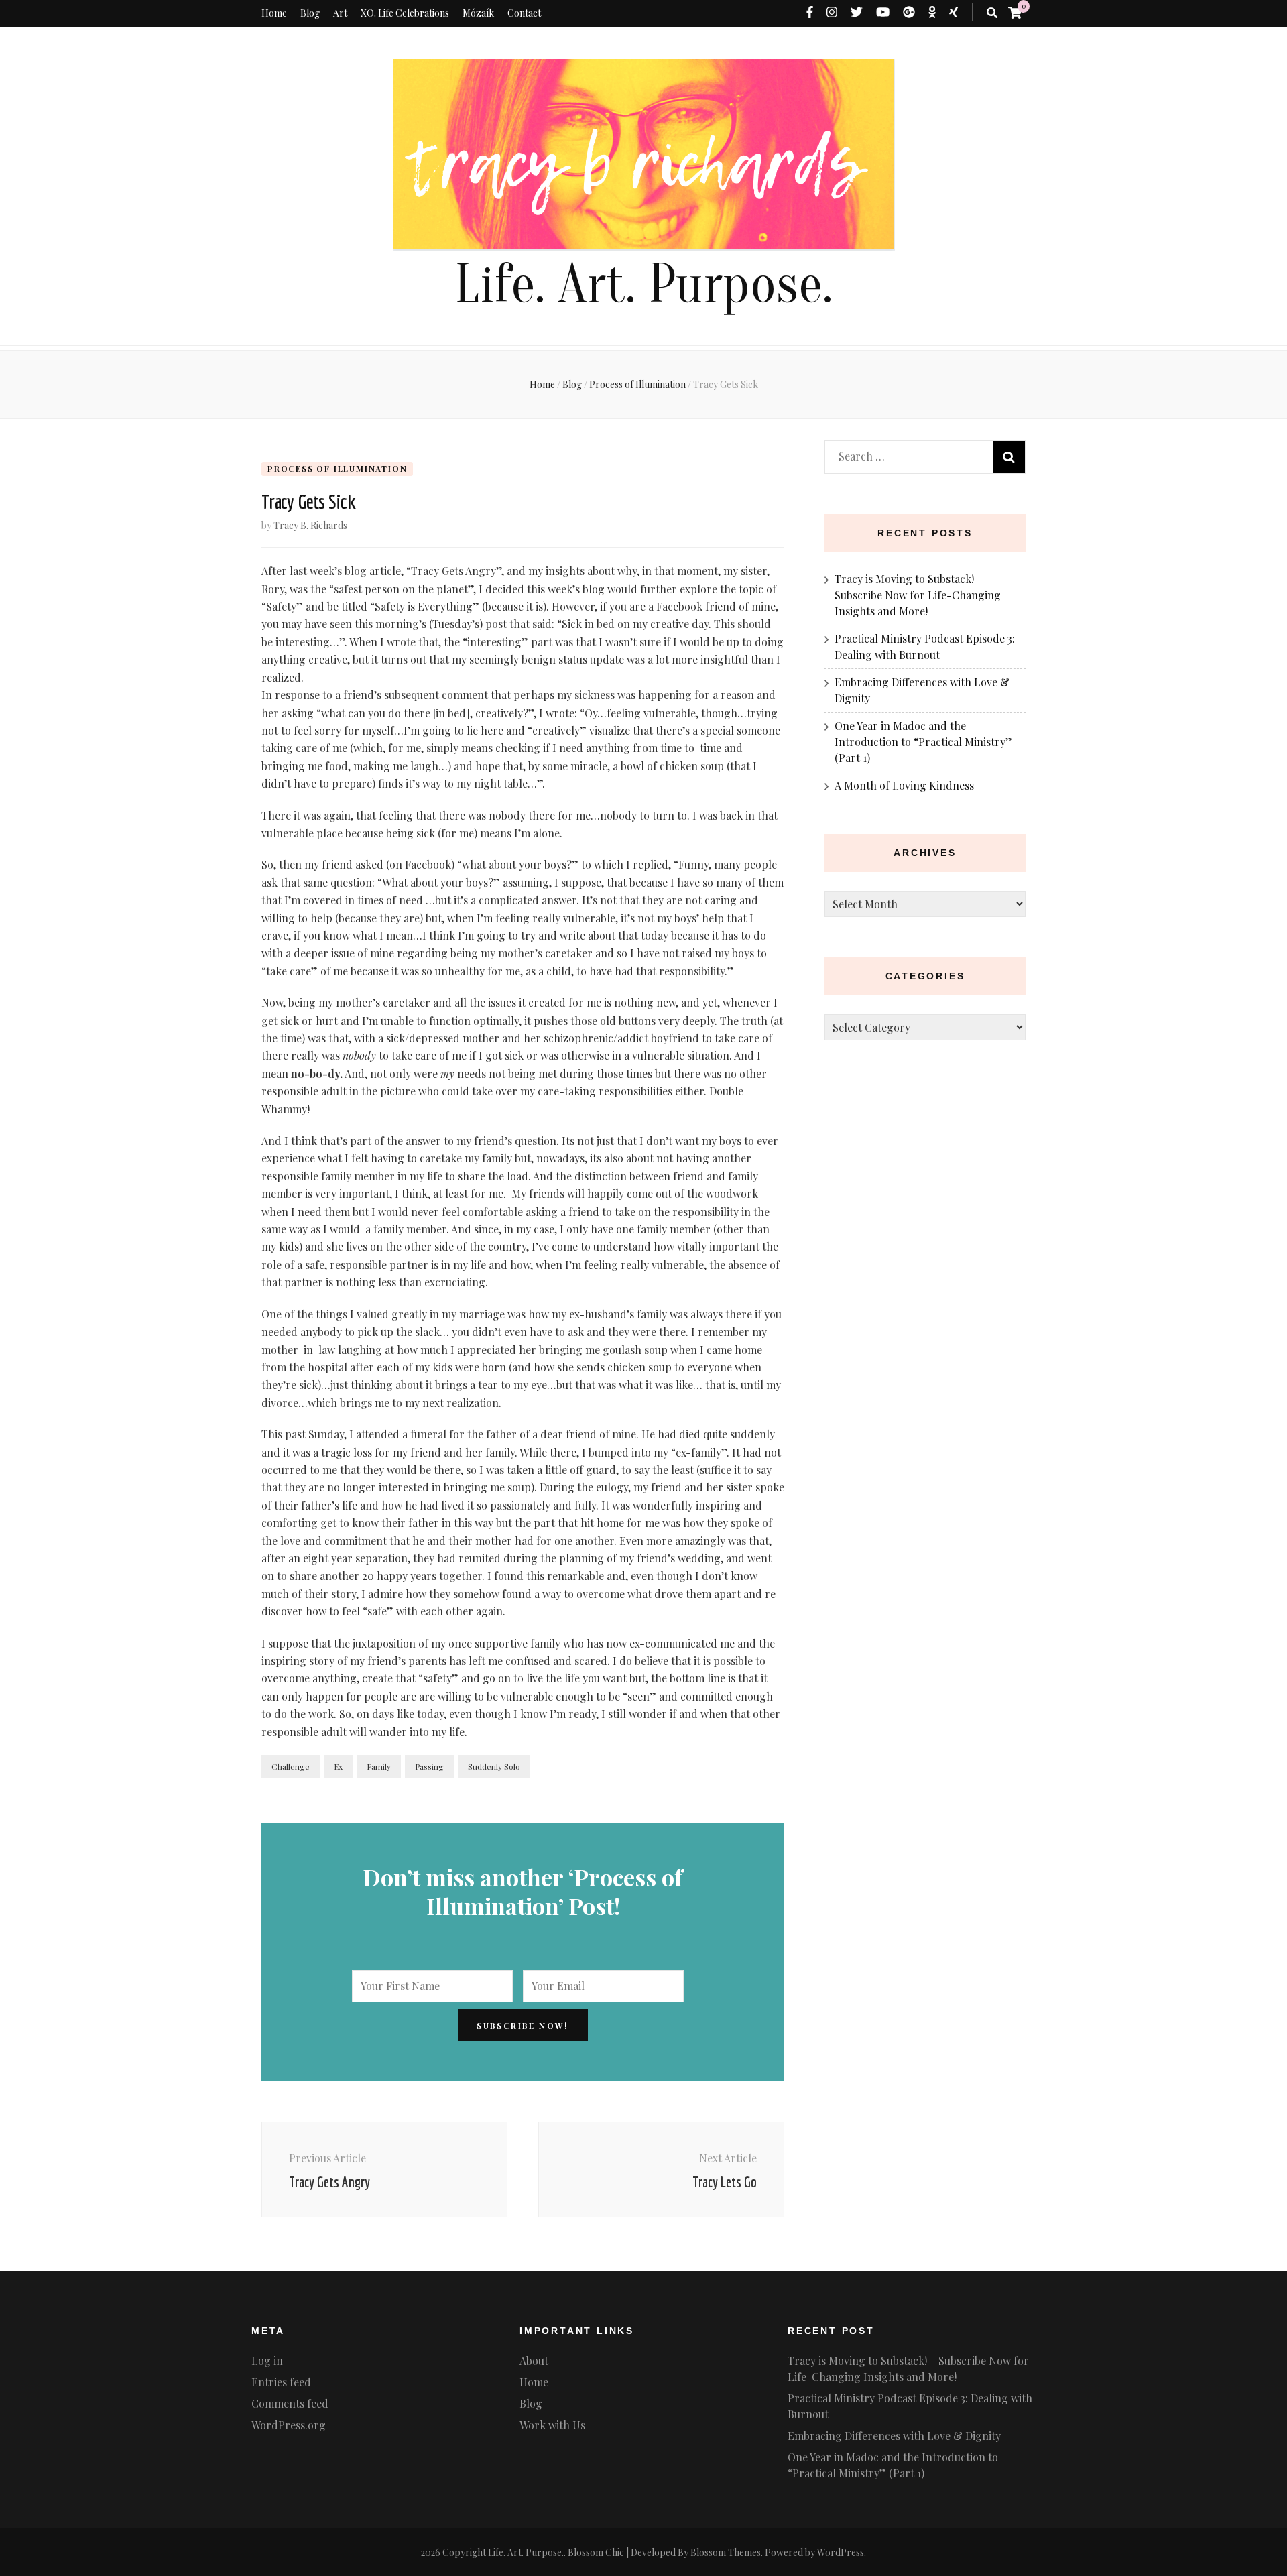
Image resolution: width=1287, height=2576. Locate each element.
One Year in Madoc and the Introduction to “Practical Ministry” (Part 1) (923, 742)
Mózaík (478, 13)
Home (274, 13)
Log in (267, 2360)
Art (340, 13)
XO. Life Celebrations (405, 13)
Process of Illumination (337, 469)
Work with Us (552, 2425)
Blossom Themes (726, 2552)
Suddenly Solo (494, 1766)
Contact (524, 13)
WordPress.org (289, 2425)
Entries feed (281, 2382)
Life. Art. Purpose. (643, 285)
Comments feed (290, 2403)
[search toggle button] (992, 13)
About (534, 2360)
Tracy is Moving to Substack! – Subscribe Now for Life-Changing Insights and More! (918, 595)
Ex (338, 1766)
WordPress (841, 2552)
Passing (429, 1766)
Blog (310, 13)
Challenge (291, 1766)
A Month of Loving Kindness (904, 785)
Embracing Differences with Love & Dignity (894, 2436)
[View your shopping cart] (1015, 12)
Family (379, 1766)
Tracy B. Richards (310, 525)
